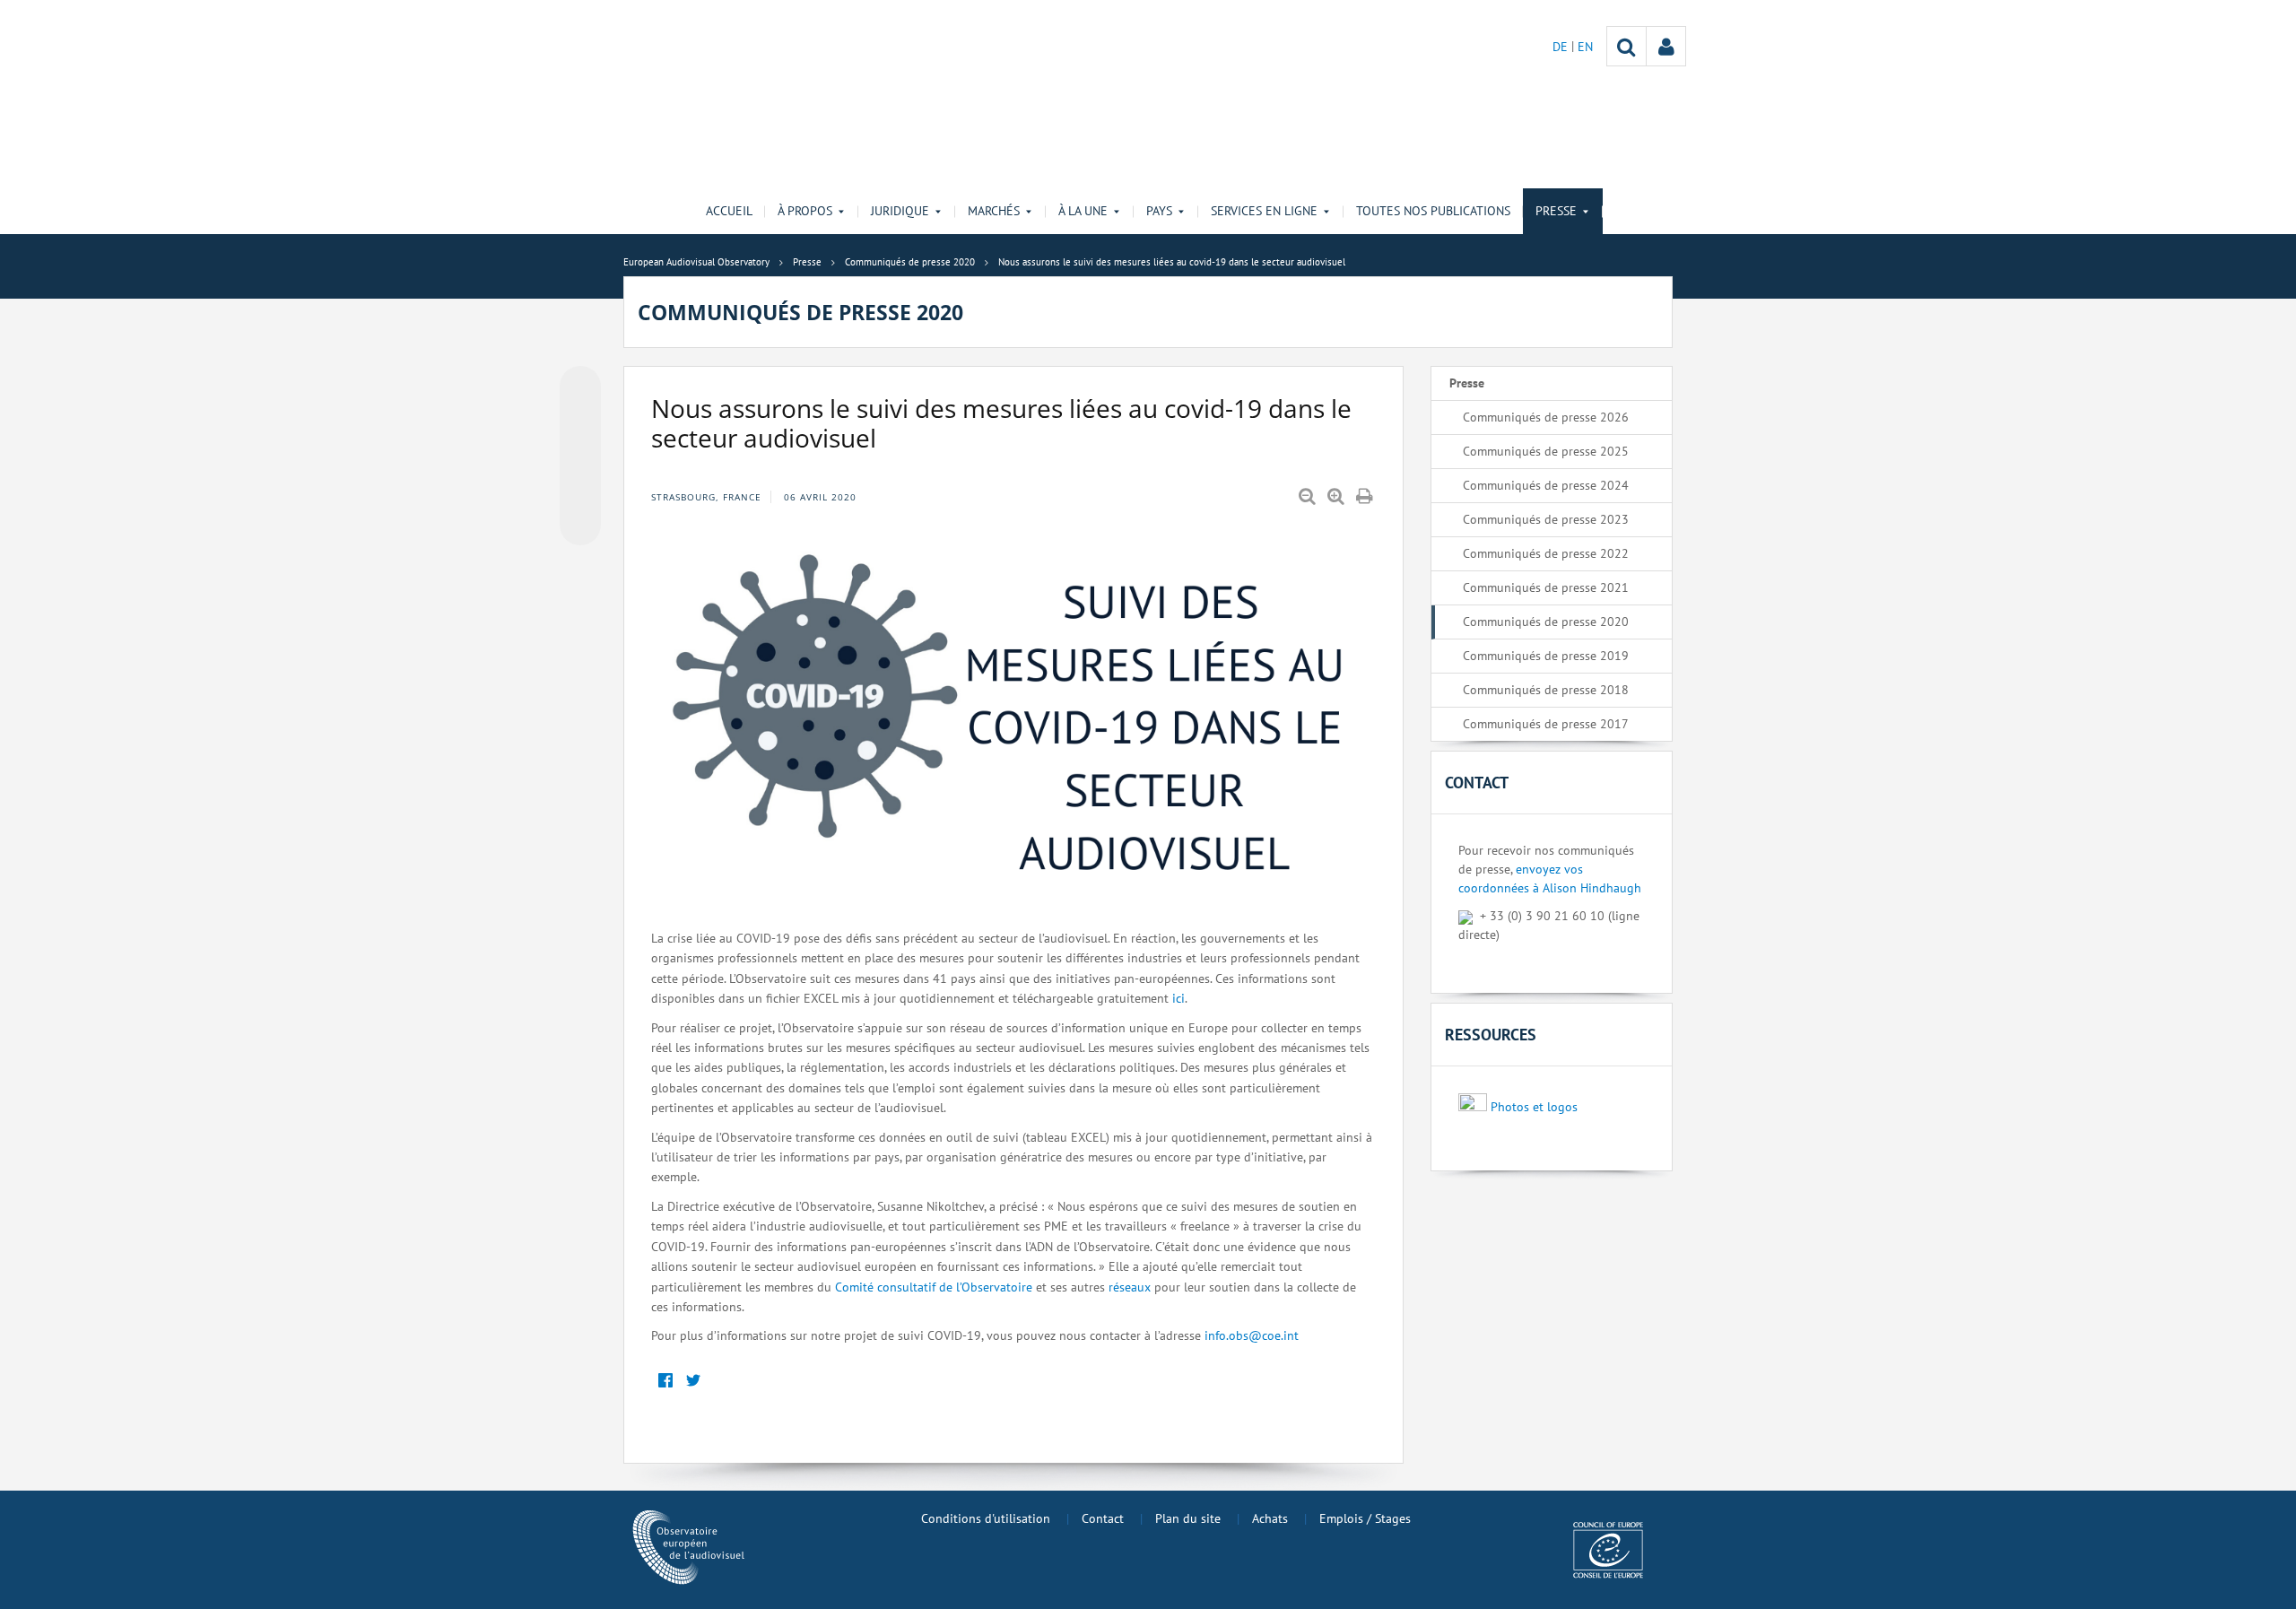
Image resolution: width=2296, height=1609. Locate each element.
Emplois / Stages (1365, 1518)
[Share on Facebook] (580, 457)
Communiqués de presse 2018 (1546, 690)
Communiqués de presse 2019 (1546, 656)
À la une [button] (1083, 211)
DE (1562, 47)
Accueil (729, 211)
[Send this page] (580, 525)
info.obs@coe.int (1252, 1335)
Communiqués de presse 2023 (1546, 519)
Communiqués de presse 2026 (1546, 417)
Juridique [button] (900, 211)
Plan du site (1188, 1518)
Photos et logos (1534, 1107)
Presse (1467, 383)
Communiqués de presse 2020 (1546, 622)
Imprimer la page (1366, 497)
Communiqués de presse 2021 (1546, 587)
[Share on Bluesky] (580, 388)
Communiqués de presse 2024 (1546, 485)
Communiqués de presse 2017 (1546, 724)
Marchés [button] (994, 211)
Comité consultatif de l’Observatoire (934, 1287)
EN (1585, 47)
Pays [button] (1159, 211)
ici (1178, 998)
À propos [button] (805, 211)
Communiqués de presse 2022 (1546, 553)
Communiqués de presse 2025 (1546, 451)
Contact (1103, 1518)
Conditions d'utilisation (986, 1518)
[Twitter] (693, 1382)
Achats (1270, 1518)
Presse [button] (1556, 211)
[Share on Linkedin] (580, 491)
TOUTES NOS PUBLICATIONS (1433, 211)
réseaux (1130, 1287)
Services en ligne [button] (1264, 211)
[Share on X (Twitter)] (580, 422)
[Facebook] (665, 1382)
